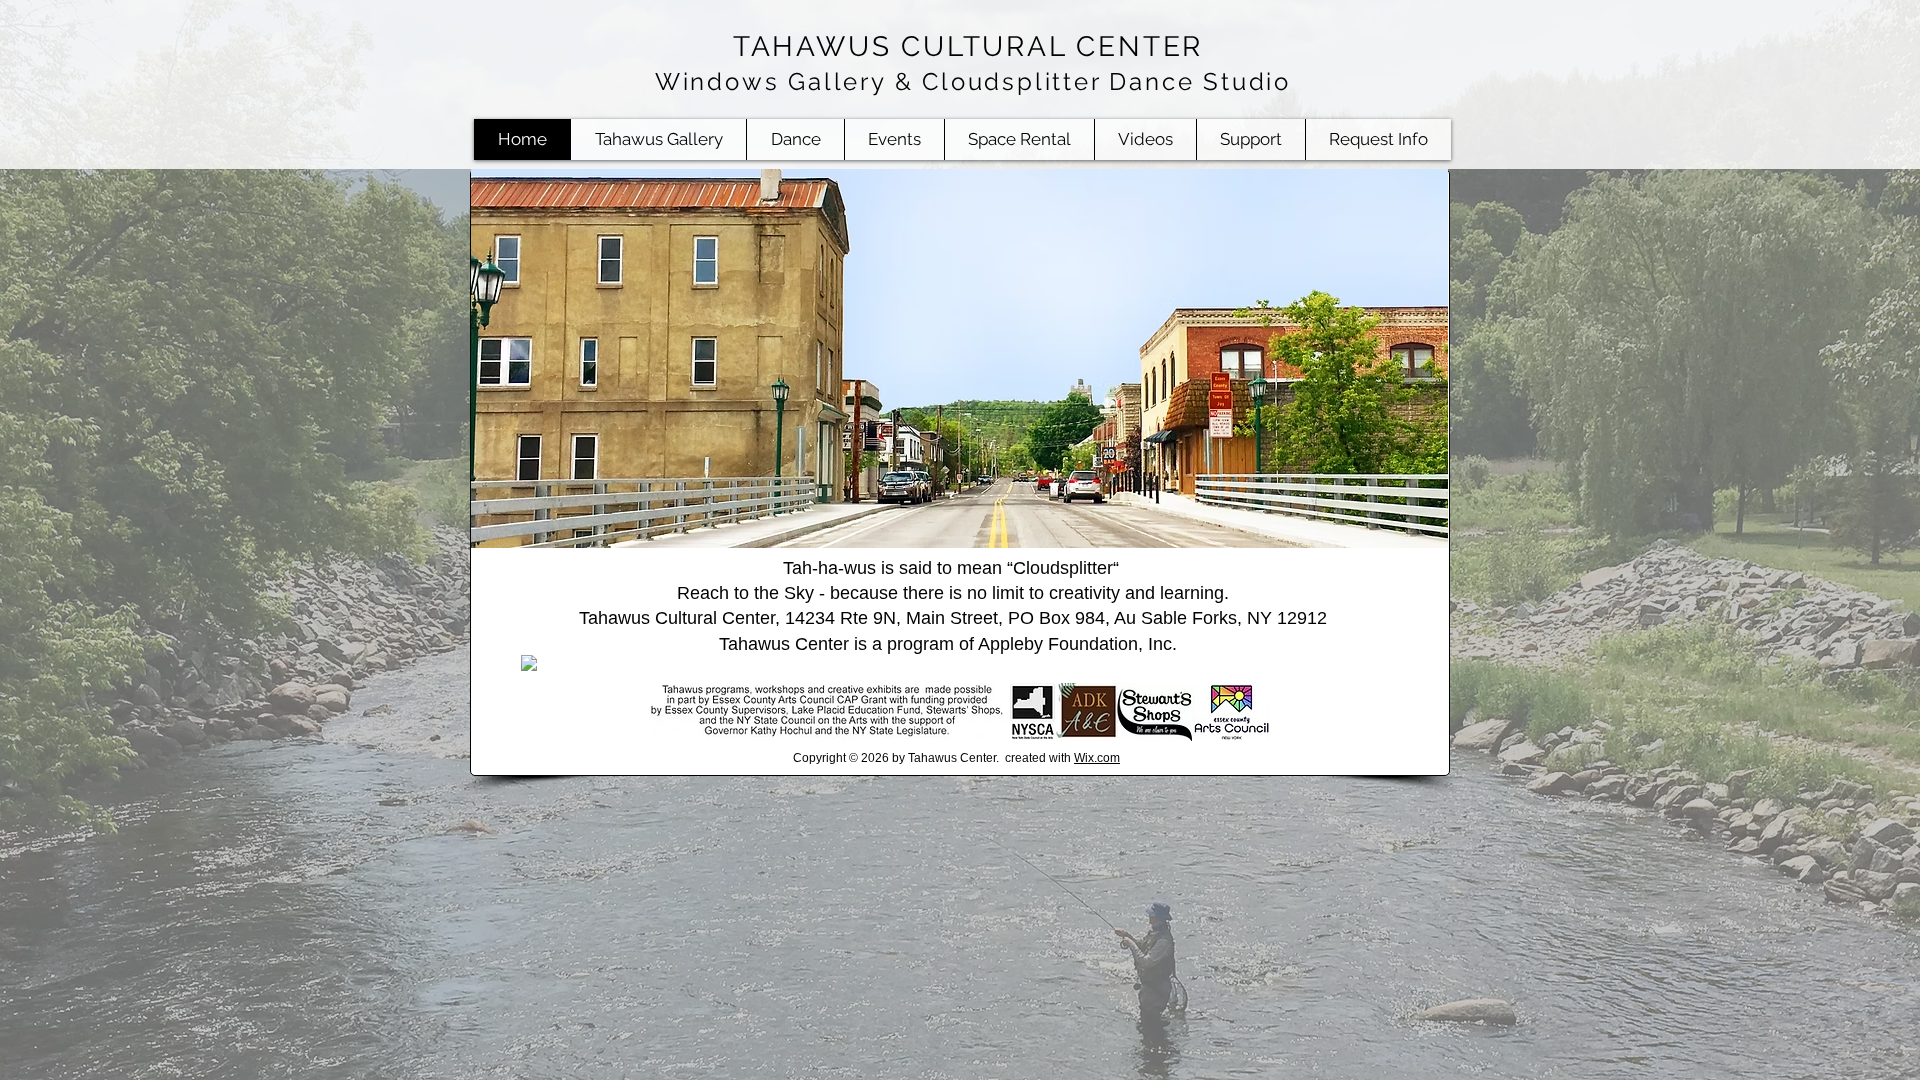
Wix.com (1097, 758)
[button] (1019, 139)
